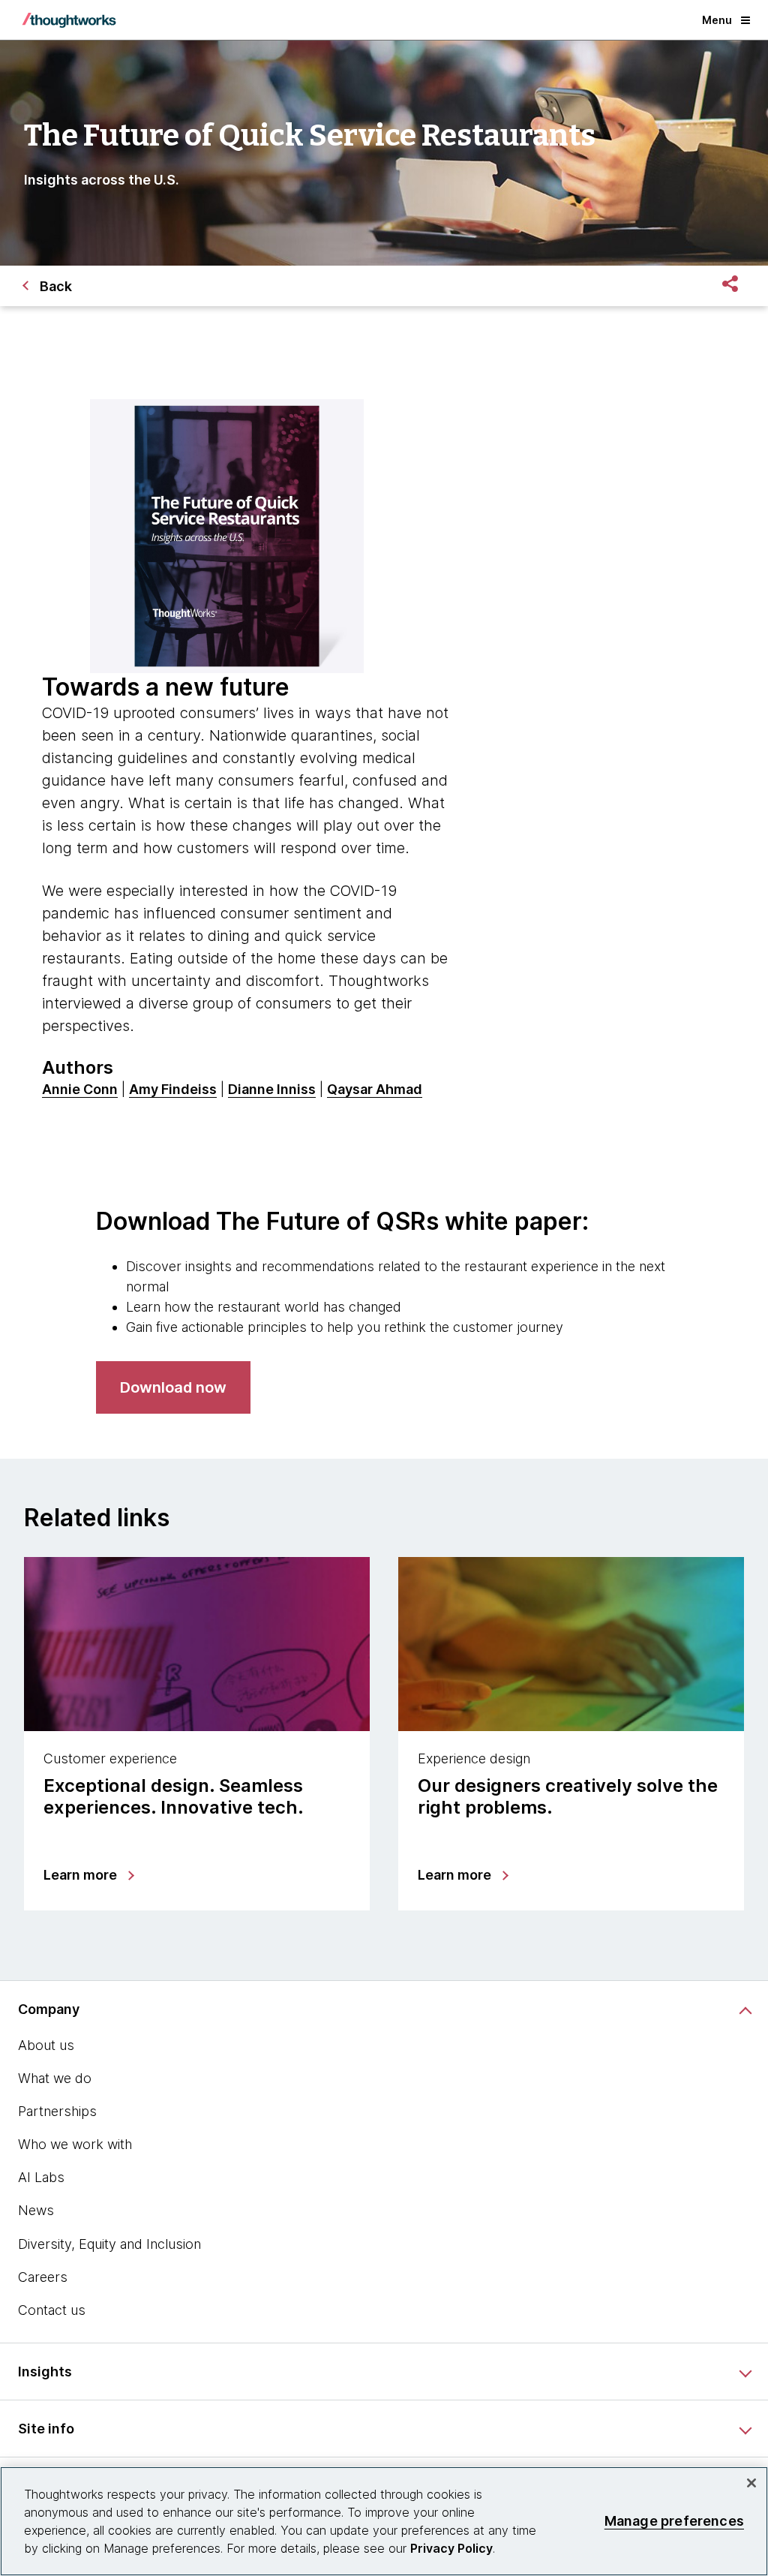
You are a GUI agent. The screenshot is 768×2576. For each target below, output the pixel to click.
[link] (173, 1387)
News (36, 2210)
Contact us (52, 2310)
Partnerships (57, 2111)
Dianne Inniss (272, 1089)
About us (46, 2045)
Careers (43, 2277)
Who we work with (75, 2144)
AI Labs (41, 2177)
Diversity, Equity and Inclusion (109, 2244)
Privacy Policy (451, 2548)
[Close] (751, 2483)
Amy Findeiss (173, 1089)
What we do (55, 2078)
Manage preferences (674, 2521)
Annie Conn (80, 1089)
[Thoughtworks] (69, 20)
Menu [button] (717, 20)
